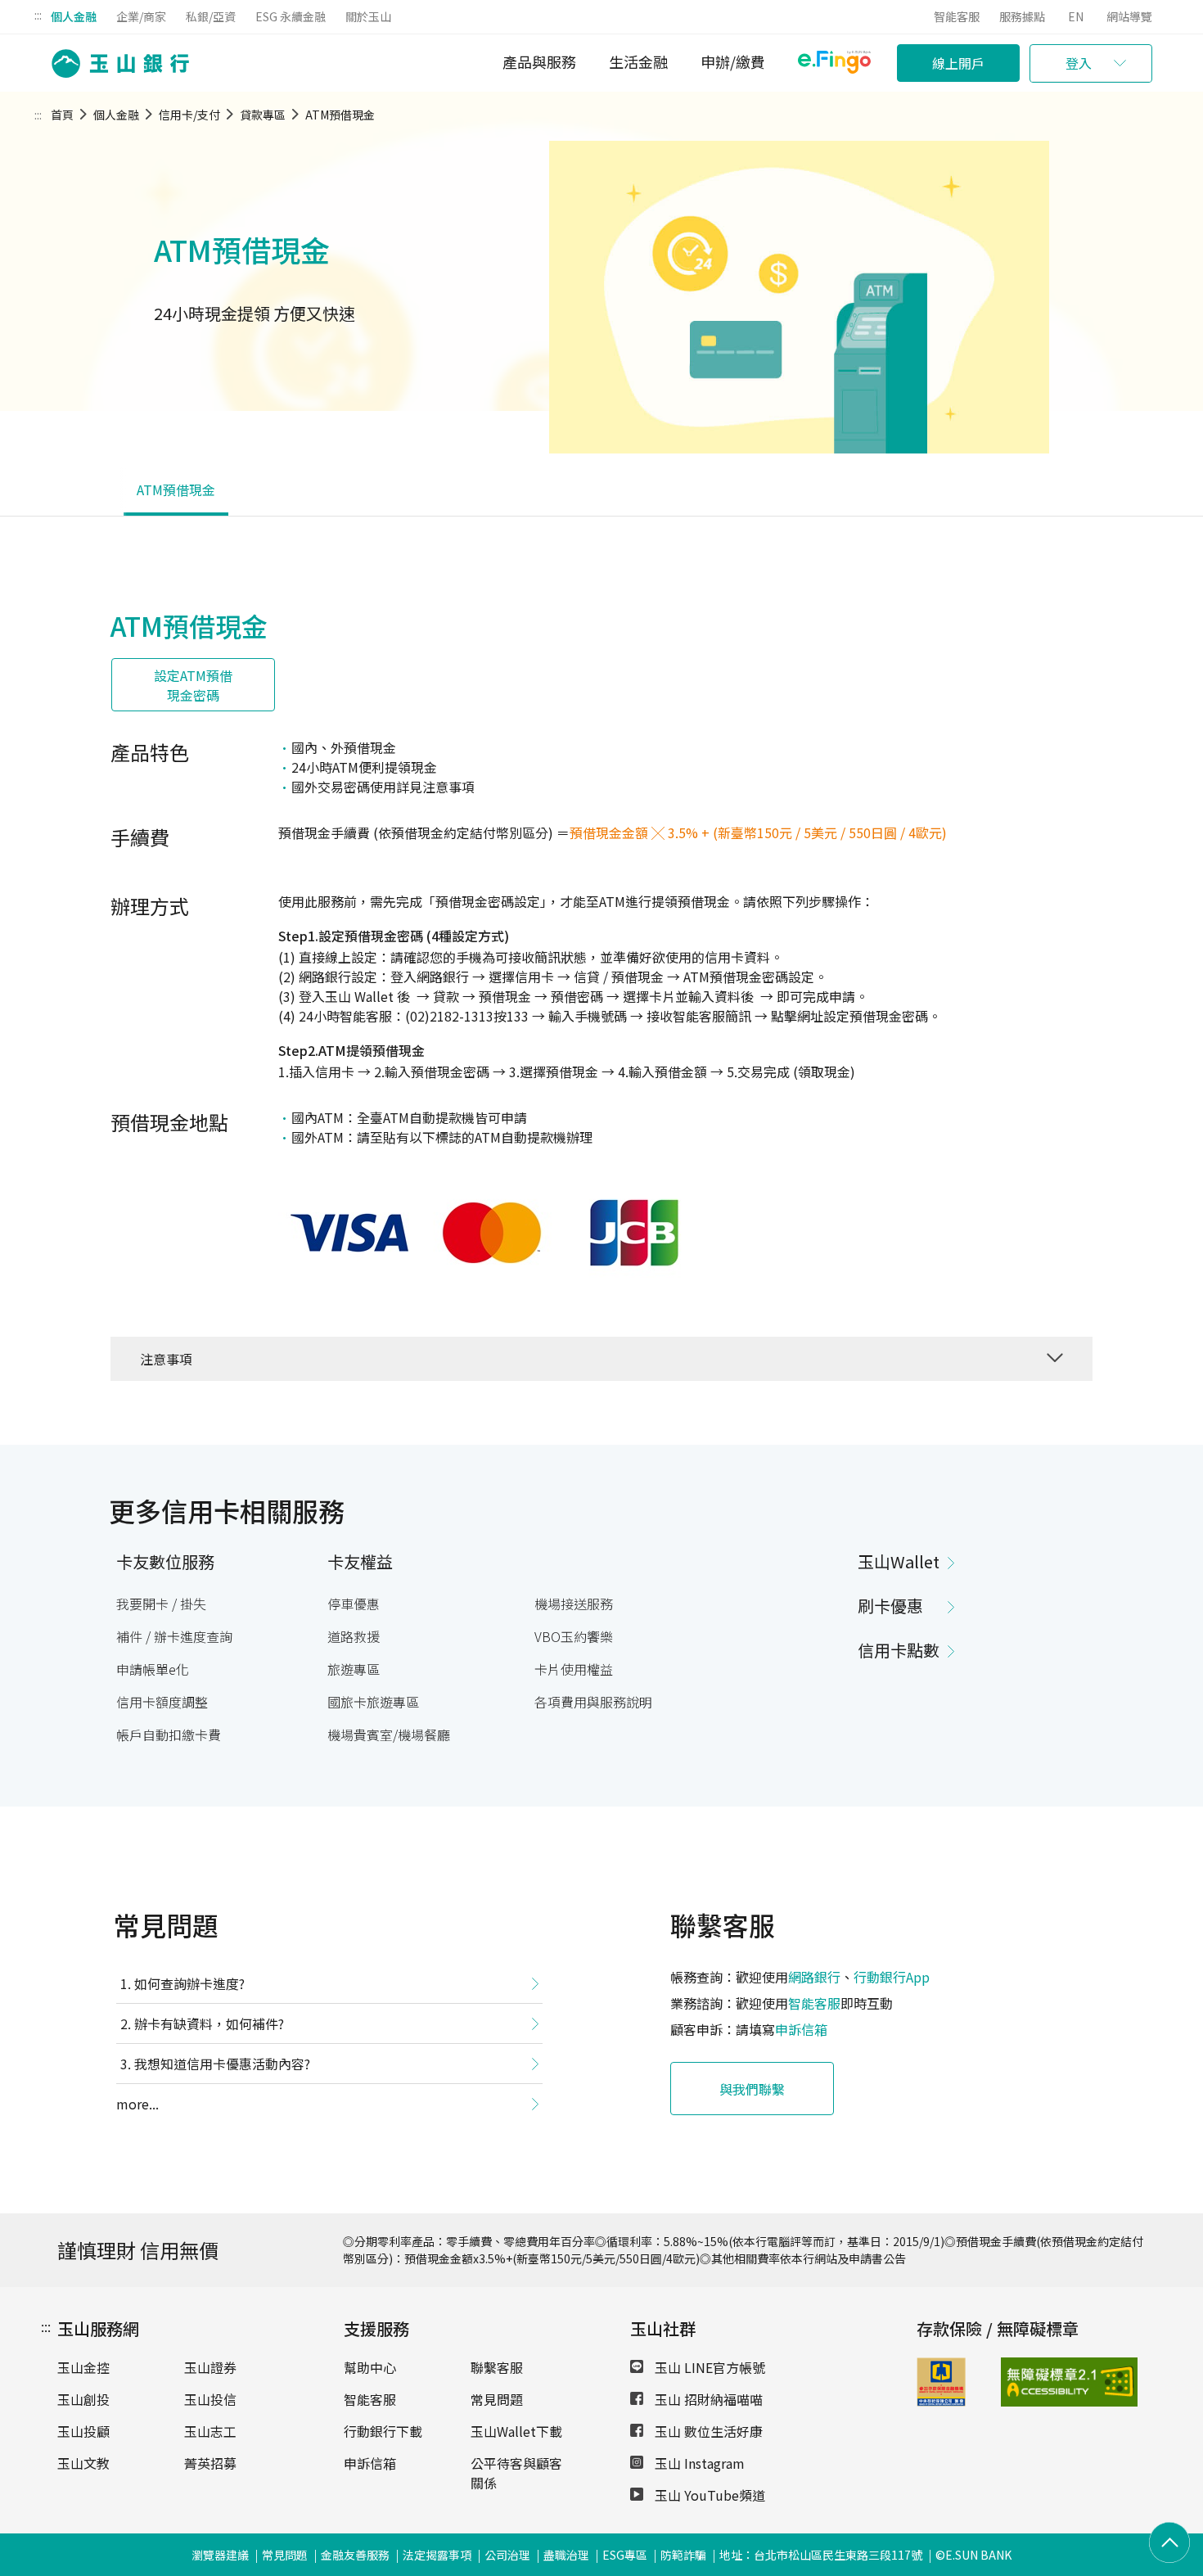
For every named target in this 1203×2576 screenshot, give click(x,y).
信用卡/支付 (189, 115)
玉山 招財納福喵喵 (707, 2399)
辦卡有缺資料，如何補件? (209, 2023)
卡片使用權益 (574, 1669)
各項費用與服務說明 (593, 1702)
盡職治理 (566, 2555)
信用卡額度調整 (162, 1702)
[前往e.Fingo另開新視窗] (834, 64)
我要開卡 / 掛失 (161, 1604)
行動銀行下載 (383, 2431)
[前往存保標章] (941, 2401)
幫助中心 (370, 2367)
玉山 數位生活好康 (707, 2431)
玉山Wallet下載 (516, 2431)
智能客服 (957, 16)
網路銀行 (814, 1977)
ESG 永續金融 (291, 16)
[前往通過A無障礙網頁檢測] (1031, 2382)
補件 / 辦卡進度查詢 (174, 1636)
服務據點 (1022, 16)
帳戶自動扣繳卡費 (169, 1735)
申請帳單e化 (153, 1669)
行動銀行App (892, 1977)
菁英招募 (210, 2463)
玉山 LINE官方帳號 (708, 2367)
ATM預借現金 (340, 115)
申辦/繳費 (733, 61)
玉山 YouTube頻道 (708, 2495)
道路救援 (354, 1636)
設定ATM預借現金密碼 (193, 685)
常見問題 (497, 2399)
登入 (1079, 63)
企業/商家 (141, 16)
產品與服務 (539, 61)
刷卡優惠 (890, 1606)
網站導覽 (1129, 16)
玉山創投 (83, 2399)
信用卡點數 (899, 1650)
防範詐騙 (683, 2555)
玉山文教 (83, 2463)
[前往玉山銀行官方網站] (115, 63)
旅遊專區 (354, 1669)
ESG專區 (625, 2555)
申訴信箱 (801, 2029)
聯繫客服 (497, 2367)
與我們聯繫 (752, 2089)
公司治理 (507, 2555)
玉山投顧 (83, 2431)
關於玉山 (368, 16)
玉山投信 (210, 2399)
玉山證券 (210, 2367)
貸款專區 (263, 115)
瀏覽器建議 (220, 2555)
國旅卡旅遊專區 (373, 1702)
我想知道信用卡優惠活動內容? (222, 2064)
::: (38, 15)
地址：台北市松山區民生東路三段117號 (821, 2555)
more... (137, 2104)
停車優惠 (354, 1604)
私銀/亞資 (211, 16)
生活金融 (638, 61)
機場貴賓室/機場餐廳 (389, 1735)
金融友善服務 (355, 2555)
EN (1076, 16)
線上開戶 (958, 63)
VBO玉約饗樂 (574, 1636)
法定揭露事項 (437, 2555)
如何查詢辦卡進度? (189, 1983)
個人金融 (74, 16)
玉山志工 (210, 2431)
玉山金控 (83, 2367)
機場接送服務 (574, 1604)
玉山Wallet (899, 1561)
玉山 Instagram (698, 2463)
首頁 (62, 115)
